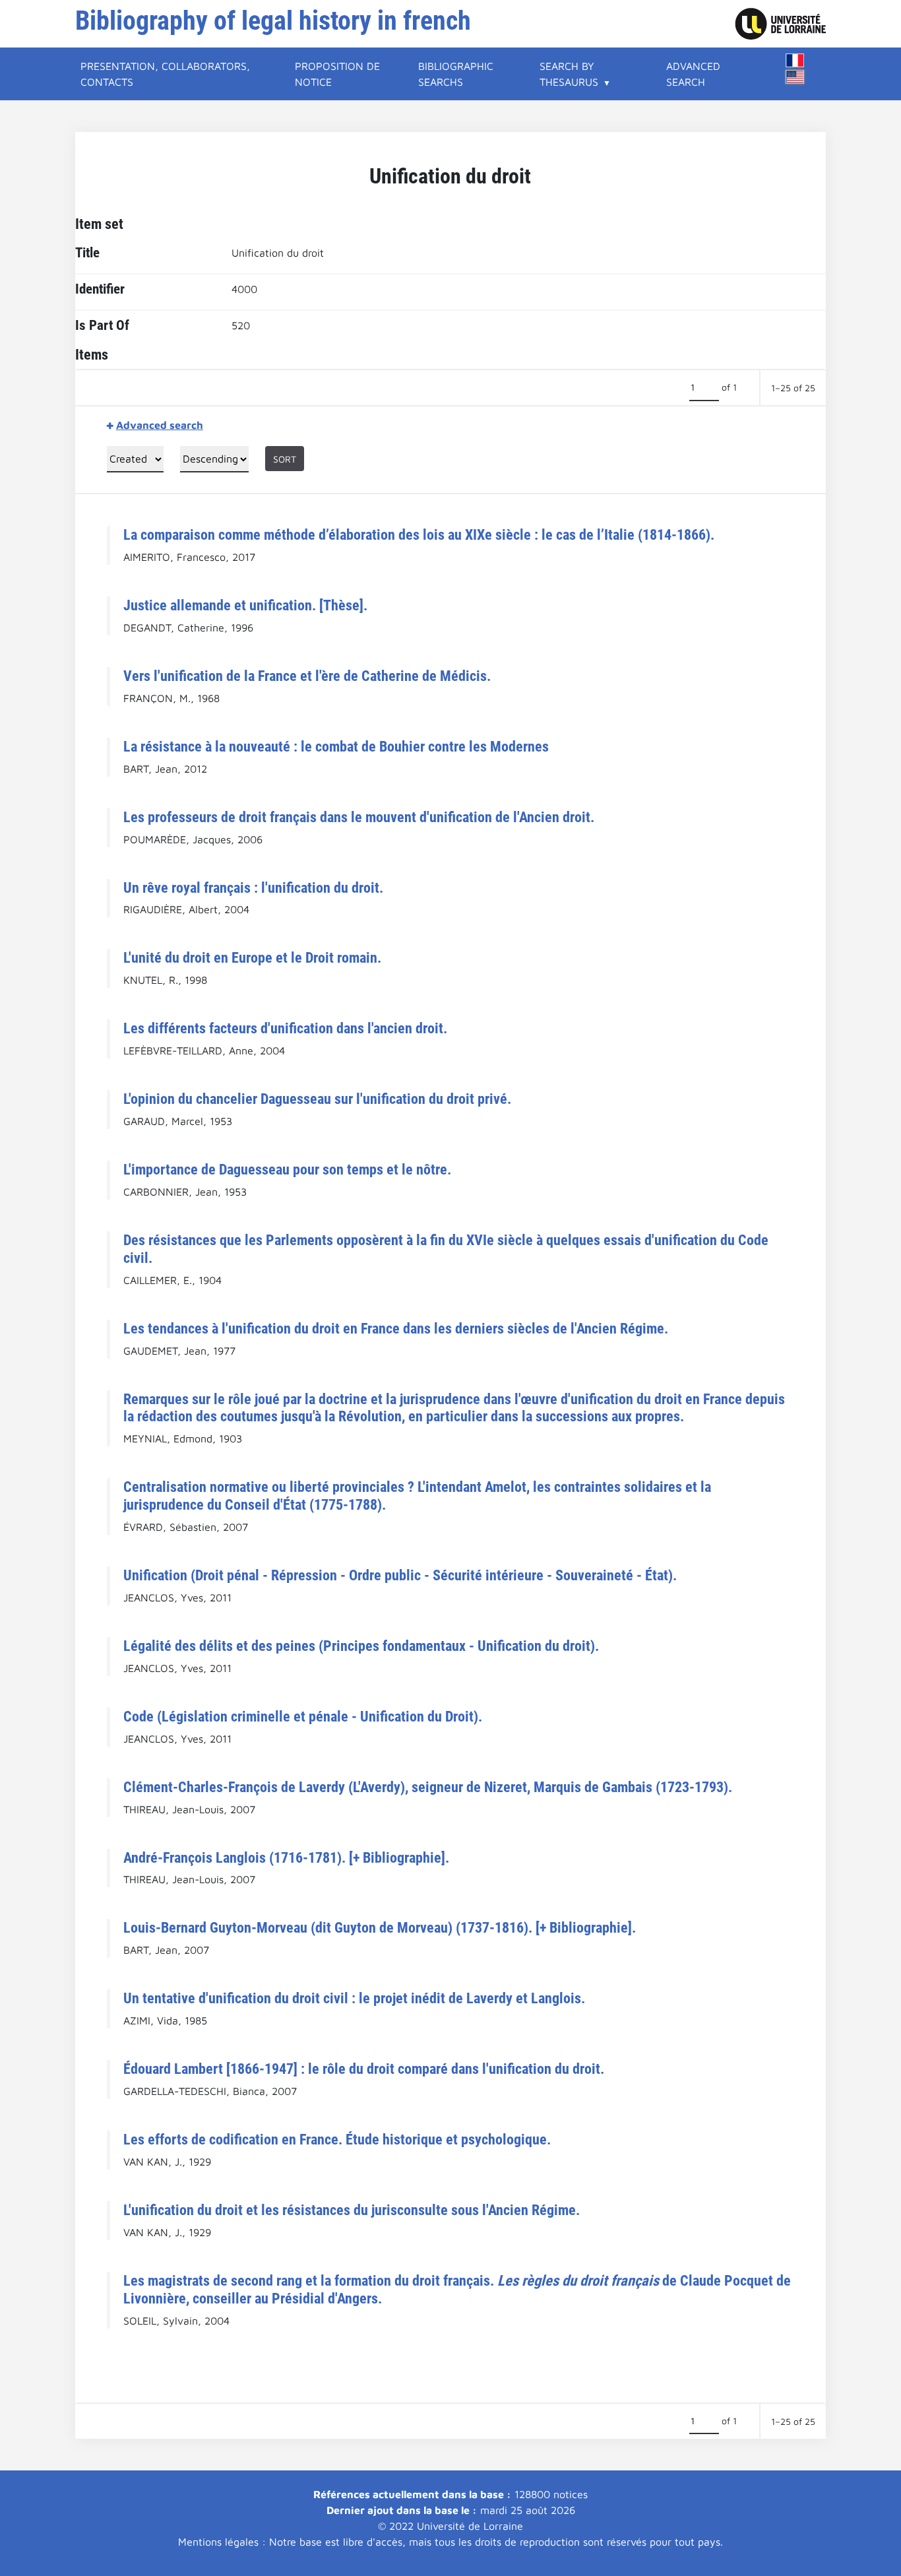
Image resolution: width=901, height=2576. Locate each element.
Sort (285, 459)
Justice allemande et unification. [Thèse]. (245, 605)
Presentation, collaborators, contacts (165, 74)
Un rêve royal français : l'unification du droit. (253, 887)
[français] (795, 60)
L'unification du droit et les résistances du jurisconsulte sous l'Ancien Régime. (352, 2210)
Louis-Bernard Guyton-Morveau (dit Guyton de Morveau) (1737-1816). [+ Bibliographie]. (380, 1927)
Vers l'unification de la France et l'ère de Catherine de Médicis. (307, 676)
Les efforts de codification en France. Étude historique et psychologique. (337, 2139)
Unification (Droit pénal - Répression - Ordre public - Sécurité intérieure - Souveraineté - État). (400, 1575)
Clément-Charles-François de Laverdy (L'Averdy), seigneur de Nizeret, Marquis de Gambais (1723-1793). (428, 1787)
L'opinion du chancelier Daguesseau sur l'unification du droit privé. (317, 1099)
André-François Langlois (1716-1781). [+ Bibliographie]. (286, 1857)
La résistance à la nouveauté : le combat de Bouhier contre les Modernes (336, 746)
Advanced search (693, 74)
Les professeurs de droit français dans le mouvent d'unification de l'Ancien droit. (359, 817)
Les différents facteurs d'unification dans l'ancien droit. (285, 1028)
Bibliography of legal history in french (273, 21)
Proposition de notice (337, 74)
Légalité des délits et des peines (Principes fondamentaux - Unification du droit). (361, 1646)
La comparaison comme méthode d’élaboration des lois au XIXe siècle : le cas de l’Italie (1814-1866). (419, 534)
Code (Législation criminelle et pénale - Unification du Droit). (303, 1716)
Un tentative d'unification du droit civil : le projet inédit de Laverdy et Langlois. (354, 1998)
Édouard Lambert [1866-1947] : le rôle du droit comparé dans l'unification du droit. (364, 2069)
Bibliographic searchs (456, 74)
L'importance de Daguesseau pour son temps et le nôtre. (287, 1169)
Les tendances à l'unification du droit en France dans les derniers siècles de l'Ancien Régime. (396, 1328)
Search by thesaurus (569, 74)
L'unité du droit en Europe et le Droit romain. (252, 957)
